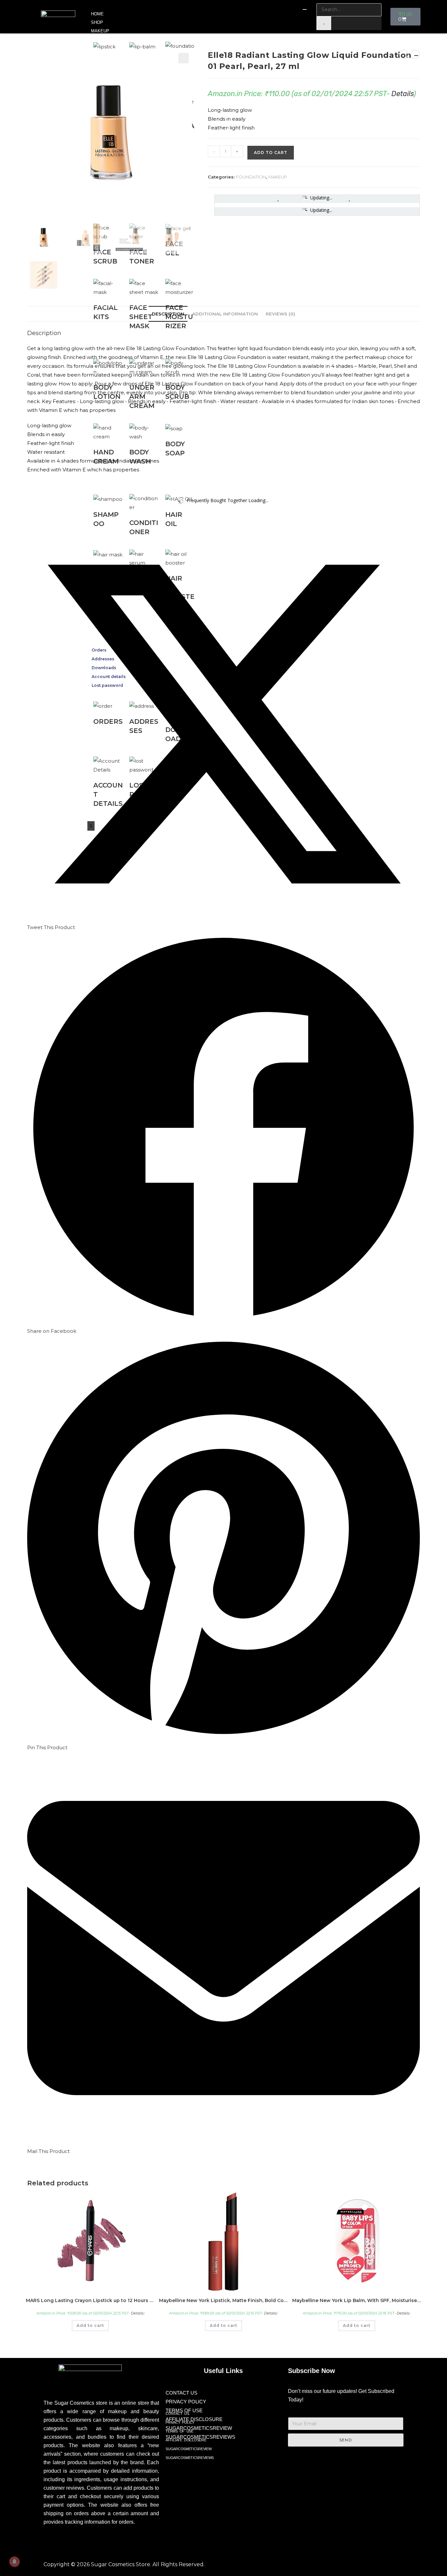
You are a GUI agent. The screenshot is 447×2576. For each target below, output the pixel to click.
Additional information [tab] (225, 314)
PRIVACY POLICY (186, 2402)
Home (97, 14)
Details (402, 94)
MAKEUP (100, 31)
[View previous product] (404, 54)
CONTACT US (181, 2393)
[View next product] (415, 54)
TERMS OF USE (179, 2431)
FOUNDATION (251, 177)
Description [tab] (168, 314)
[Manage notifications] (14, 2562)
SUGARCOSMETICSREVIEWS (190, 2458)
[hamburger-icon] (305, 9)
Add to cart (271, 153)
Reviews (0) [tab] (280, 314)
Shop (97, 22)
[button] (184, 58)
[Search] (324, 23)
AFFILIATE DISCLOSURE (186, 2440)
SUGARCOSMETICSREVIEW (199, 2428)
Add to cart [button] (90, 2325)
